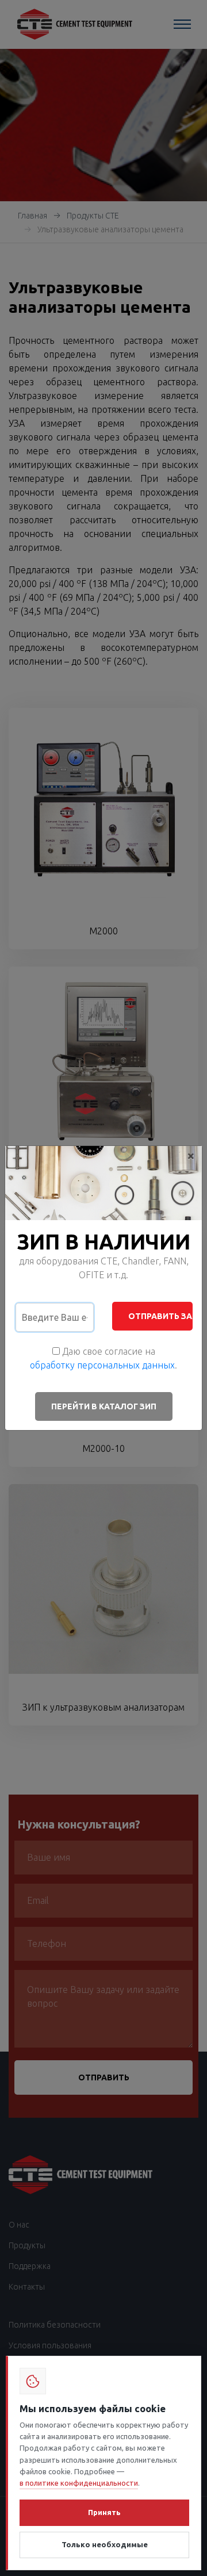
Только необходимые (105, 2544)
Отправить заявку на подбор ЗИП (160, 1316)
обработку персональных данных (102, 1365)
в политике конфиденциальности (79, 2483)
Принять (104, 2512)
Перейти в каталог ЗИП (104, 1406)
